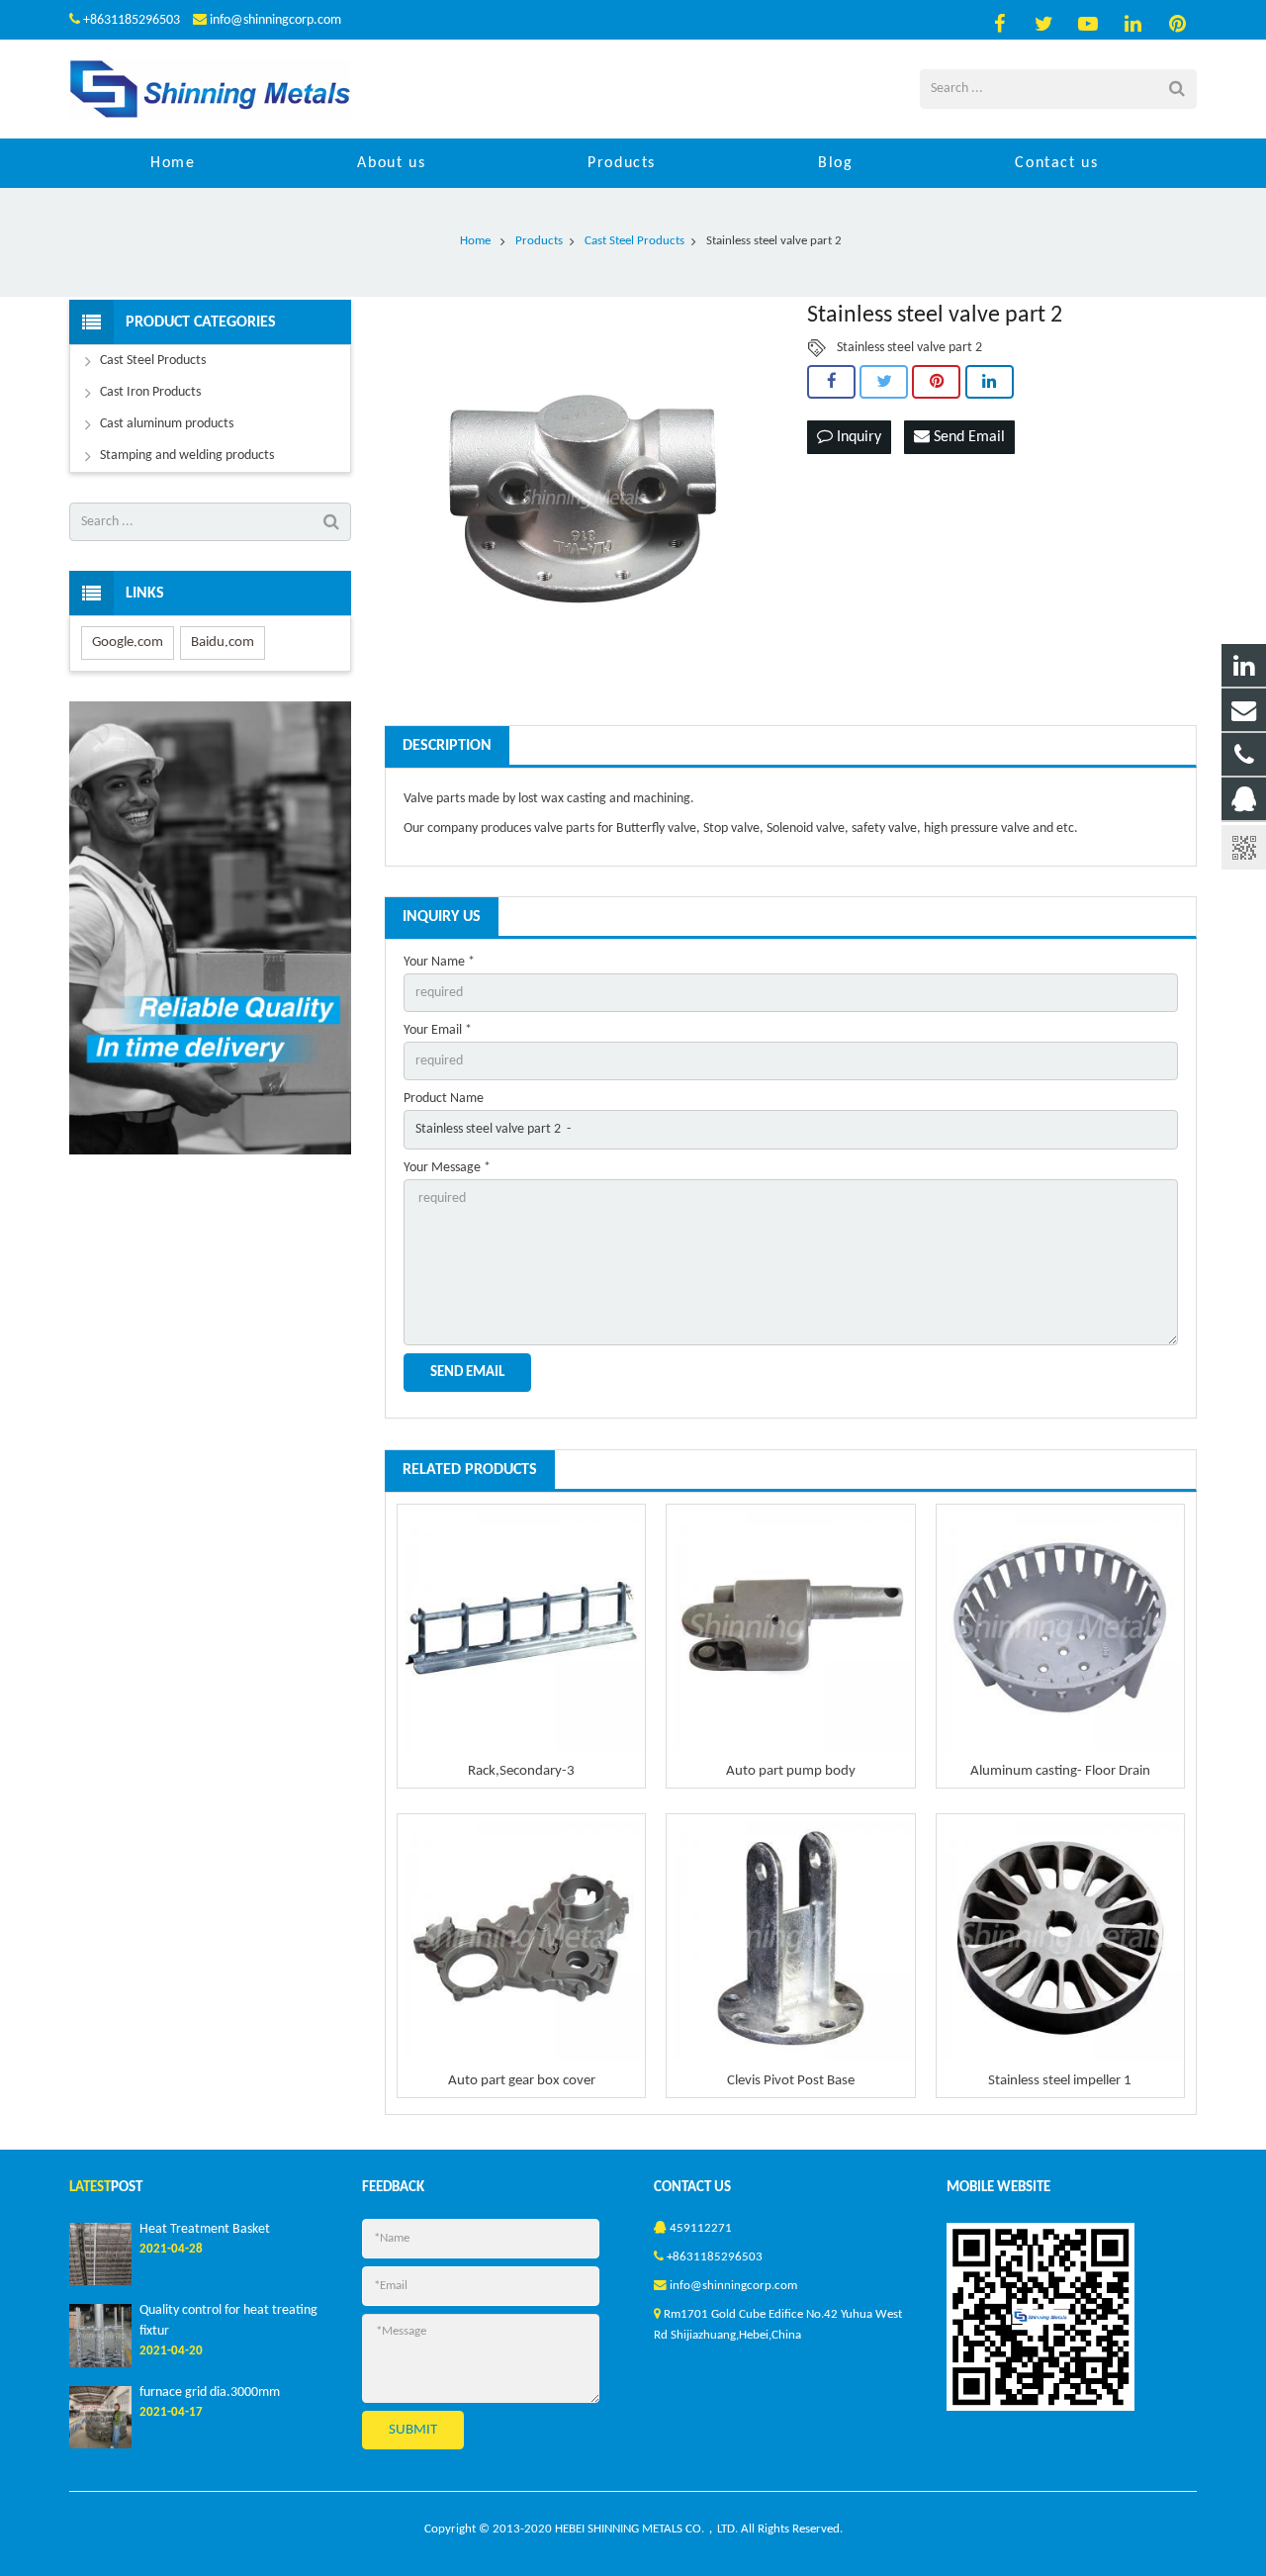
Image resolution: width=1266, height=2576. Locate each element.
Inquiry (857, 437)
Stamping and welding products (187, 456)
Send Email (967, 437)
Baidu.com (223, 643)
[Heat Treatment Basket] (100, 2282)
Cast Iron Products (150, 392)
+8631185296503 (132, 20)
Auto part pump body (791, 1771)
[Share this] (831, 382)
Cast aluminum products (167, 424)
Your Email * (438, 1030)
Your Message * (447, 1168)
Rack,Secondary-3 (521, 1771)
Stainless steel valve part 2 (909, 348)
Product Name (444, 1099)
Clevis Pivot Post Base (791, 2081)
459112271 (701, 2229)
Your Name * (439, 962)
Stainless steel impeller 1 (1060, 2081)
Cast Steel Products (153, 361)
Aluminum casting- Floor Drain (1060, 1771)
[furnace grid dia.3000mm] (100, 2445)
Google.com (128, 643)
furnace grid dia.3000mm (210, 2392)
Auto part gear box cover (522, 2081)
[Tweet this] (884, 382)
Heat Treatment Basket (205, 2229)
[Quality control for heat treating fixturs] (100, 2364)
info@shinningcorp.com (275, 20)
